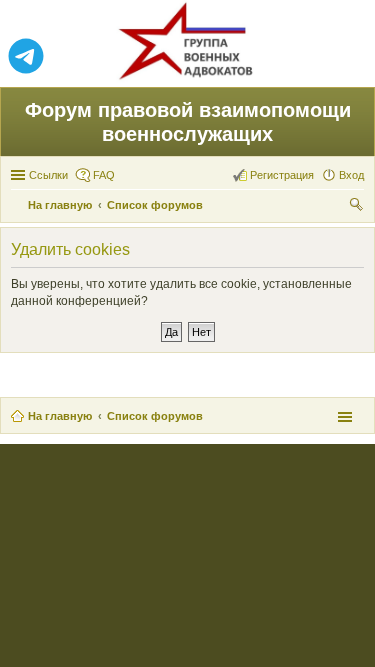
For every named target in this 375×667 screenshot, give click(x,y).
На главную (60, 416)
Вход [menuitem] (351, 175)
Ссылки (48, 175)
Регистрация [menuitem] (282, 175)
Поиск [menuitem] (358, 207)
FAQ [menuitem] (104, 175)
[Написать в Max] (349, 57)
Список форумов (155, 416)
